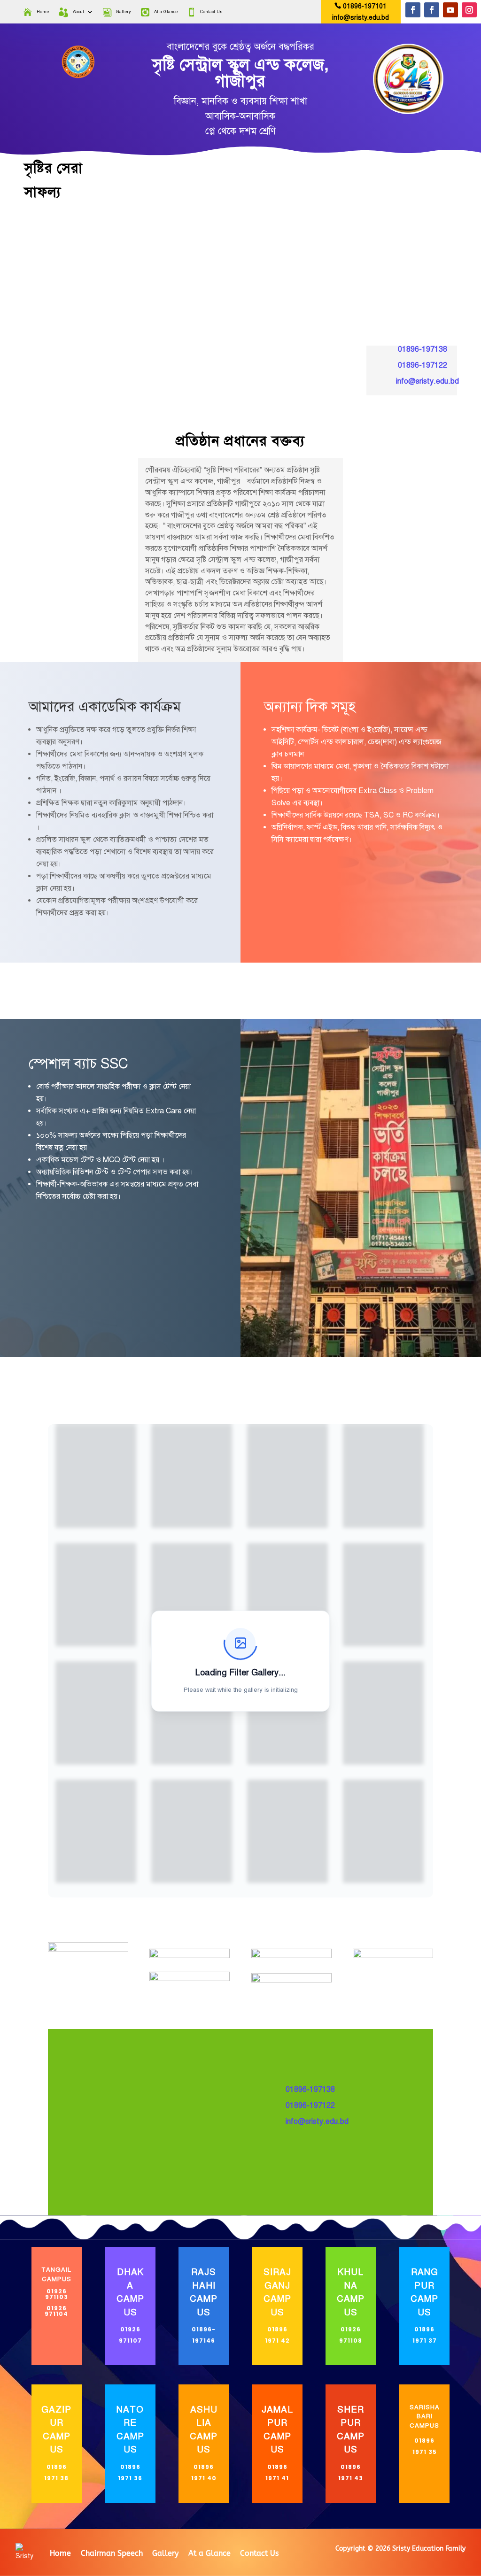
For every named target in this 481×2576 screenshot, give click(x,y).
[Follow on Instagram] (469, 10)
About (78, 12)
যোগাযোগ (441, 986)
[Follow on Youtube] (450, 10)
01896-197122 (423, 365)
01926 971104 (56, 2311)
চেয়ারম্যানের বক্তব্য (280, 991)
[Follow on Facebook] (413, 10)
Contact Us (211, 12)
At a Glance (166, 12)
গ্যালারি (361, 986)
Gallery (124, 12)
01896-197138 (423, 349)
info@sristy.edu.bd (361, 18)
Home (43, 12)
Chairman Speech (112, 2553)
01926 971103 (57, 2294)
